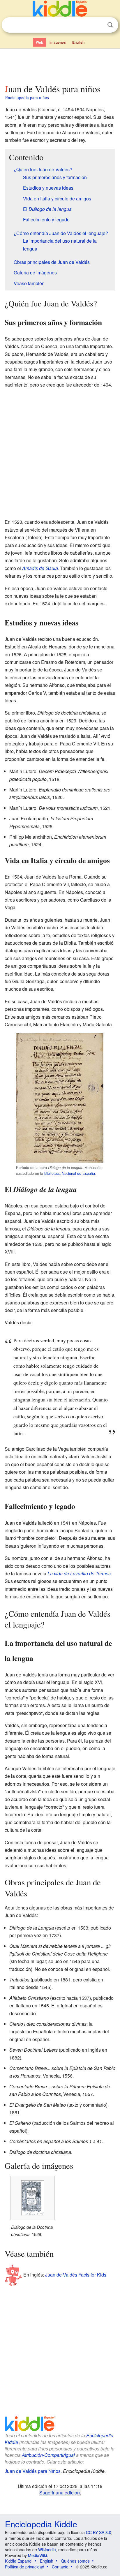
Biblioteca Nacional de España (70, 1173)
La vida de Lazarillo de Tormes (79, 1573)
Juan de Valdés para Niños (33, 2471)
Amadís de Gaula (40, 568)
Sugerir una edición (60, 2492)
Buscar (110, 25)
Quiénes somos (75, 2561)
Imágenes (58, 42)
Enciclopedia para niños (27, 97)
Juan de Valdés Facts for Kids (76, 2275)
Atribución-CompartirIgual (48, 2455)
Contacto (60, 2567)
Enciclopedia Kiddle (41, 2524)
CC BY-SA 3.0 (99, 2532)
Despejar (98, 25)
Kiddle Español (19, 2561)
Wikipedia (47, 2549)
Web (39, 42)
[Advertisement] (60, 65)
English (78, 42)
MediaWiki (37, 2555)
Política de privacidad (25, 2567)
